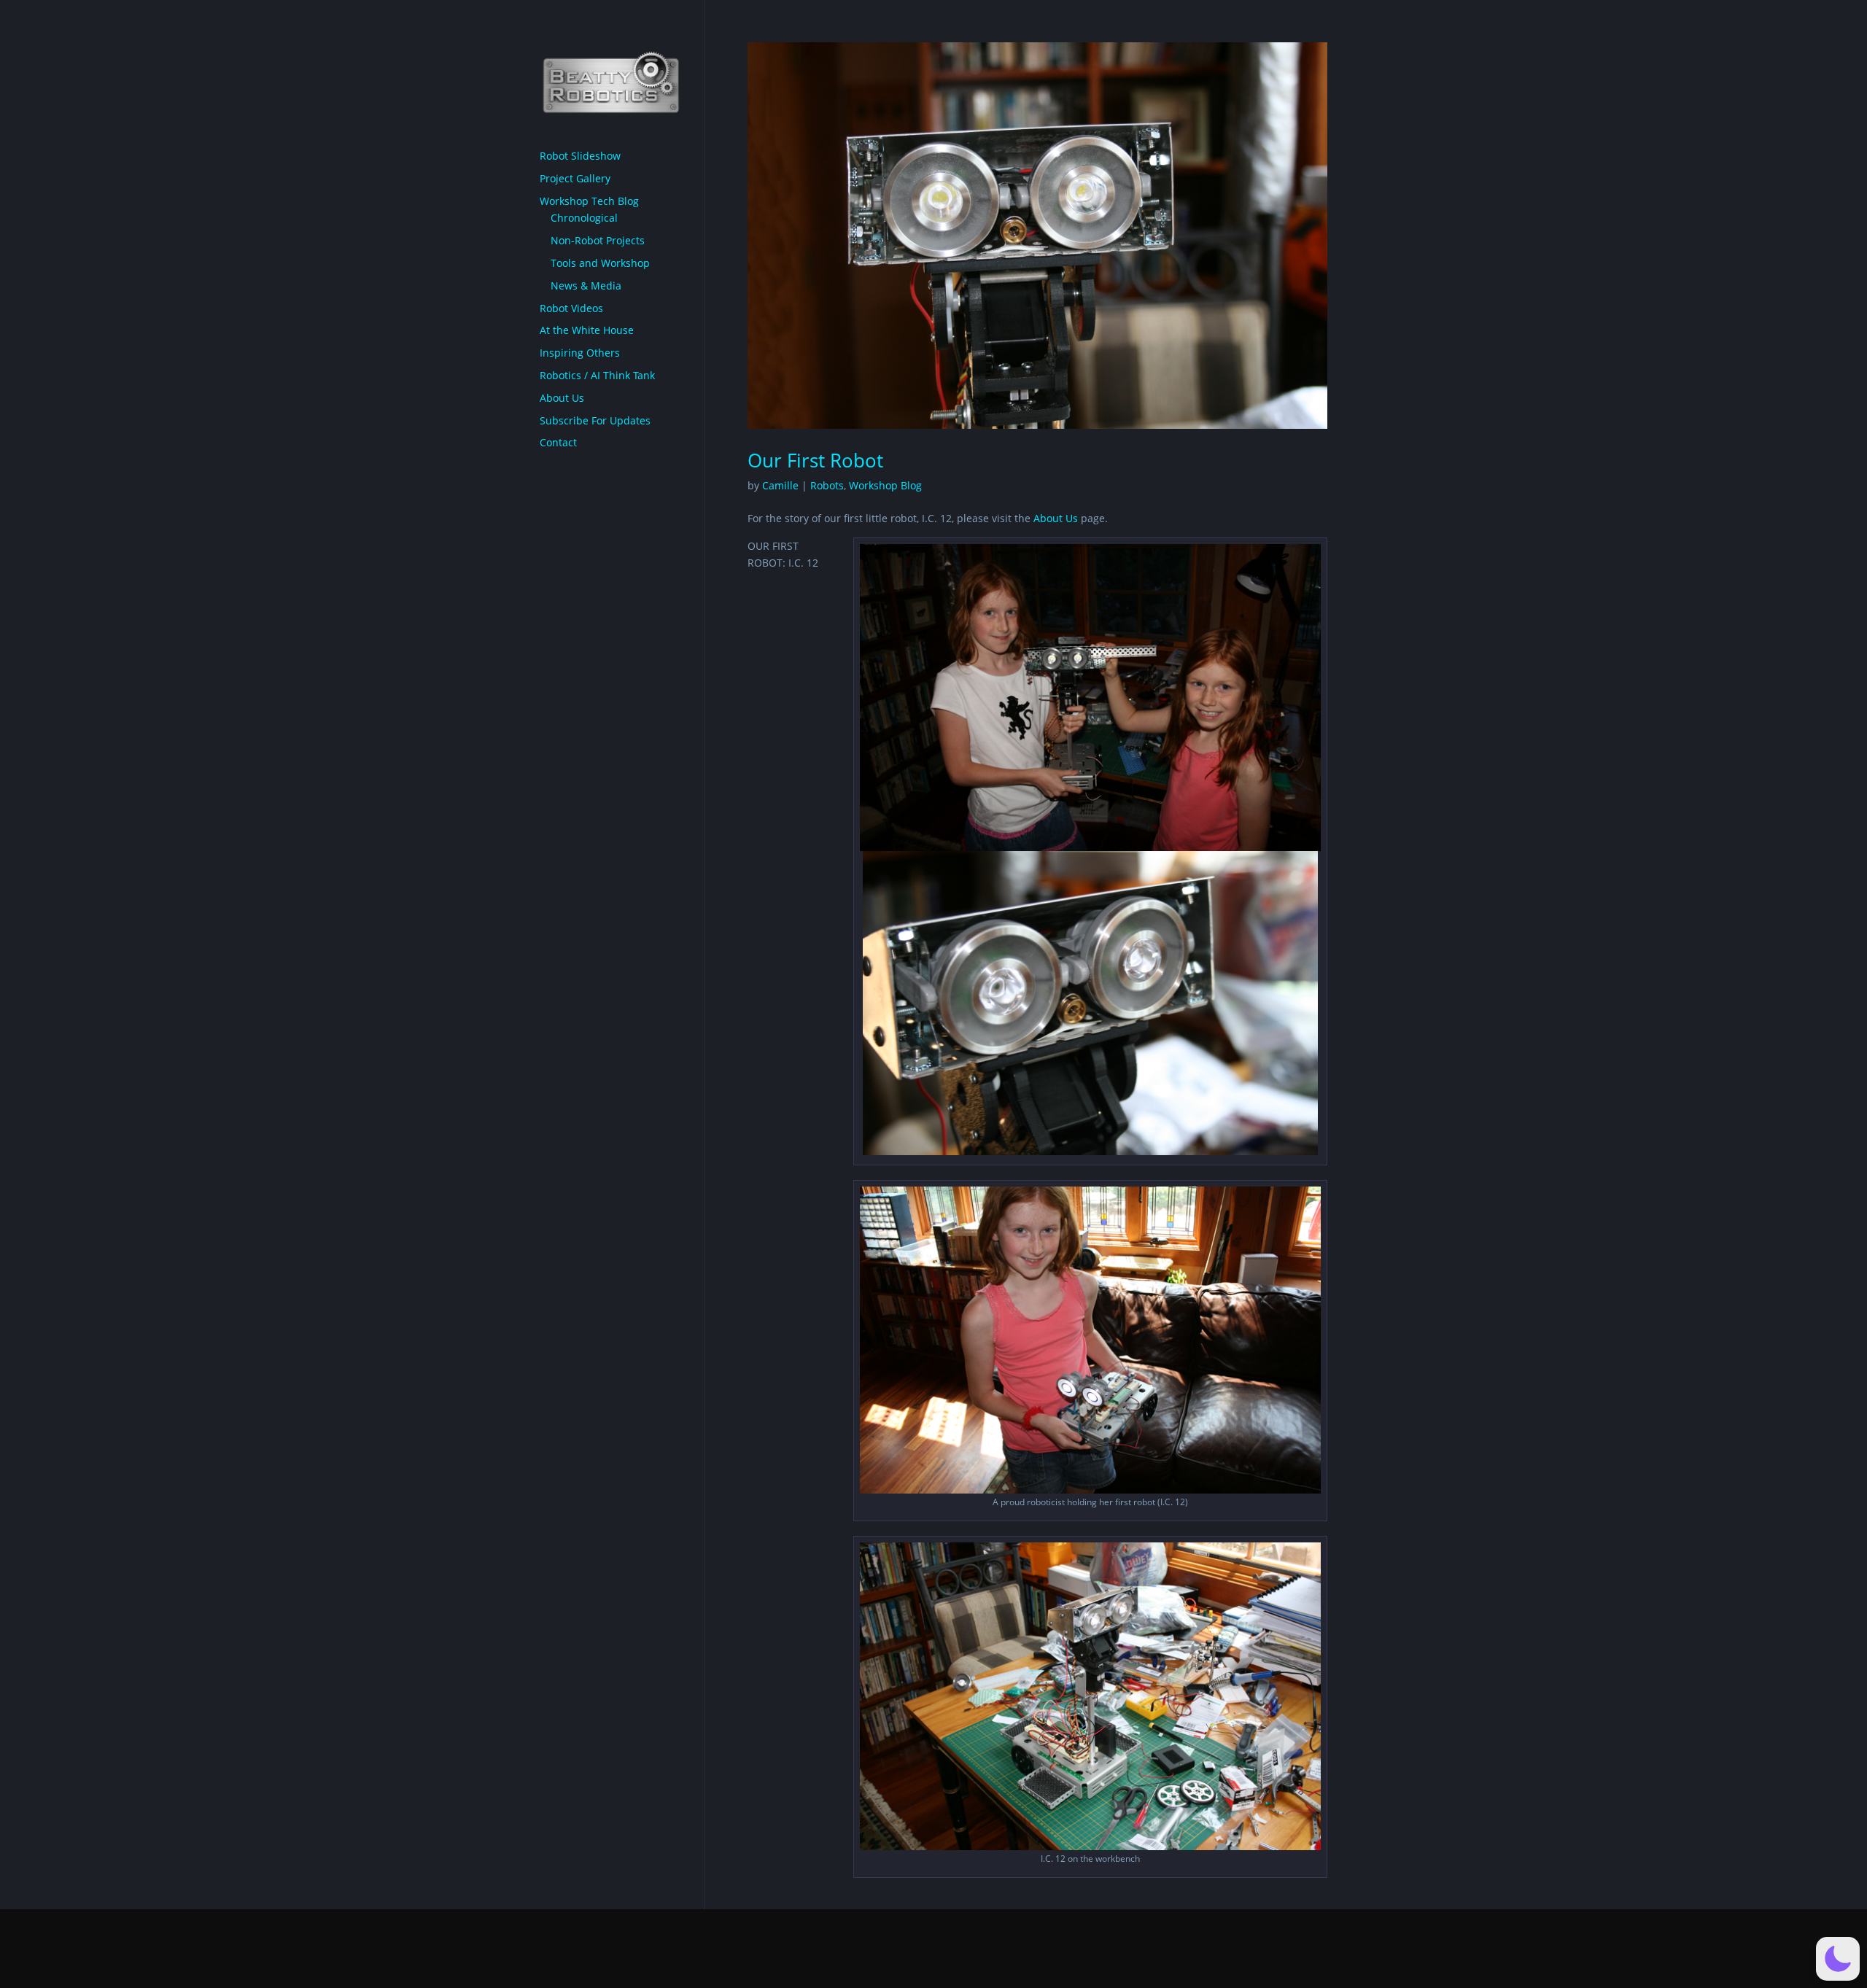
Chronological (584, 218)
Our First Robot (815, 460)
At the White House (587, 330)
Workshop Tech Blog (589, 201)
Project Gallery (575, 178)
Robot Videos (571, 308)
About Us (1056, 518)
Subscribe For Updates (595, 420)
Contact (558, 442)
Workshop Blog (885, 485)
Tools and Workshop (600, 263)
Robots (827, 485)
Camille (780, 485)
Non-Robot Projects (598, 240)
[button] (1838, 1959)
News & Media (586, 286)
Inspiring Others (580, 353)
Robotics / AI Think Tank (597, 375)
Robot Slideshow (580, 156)
